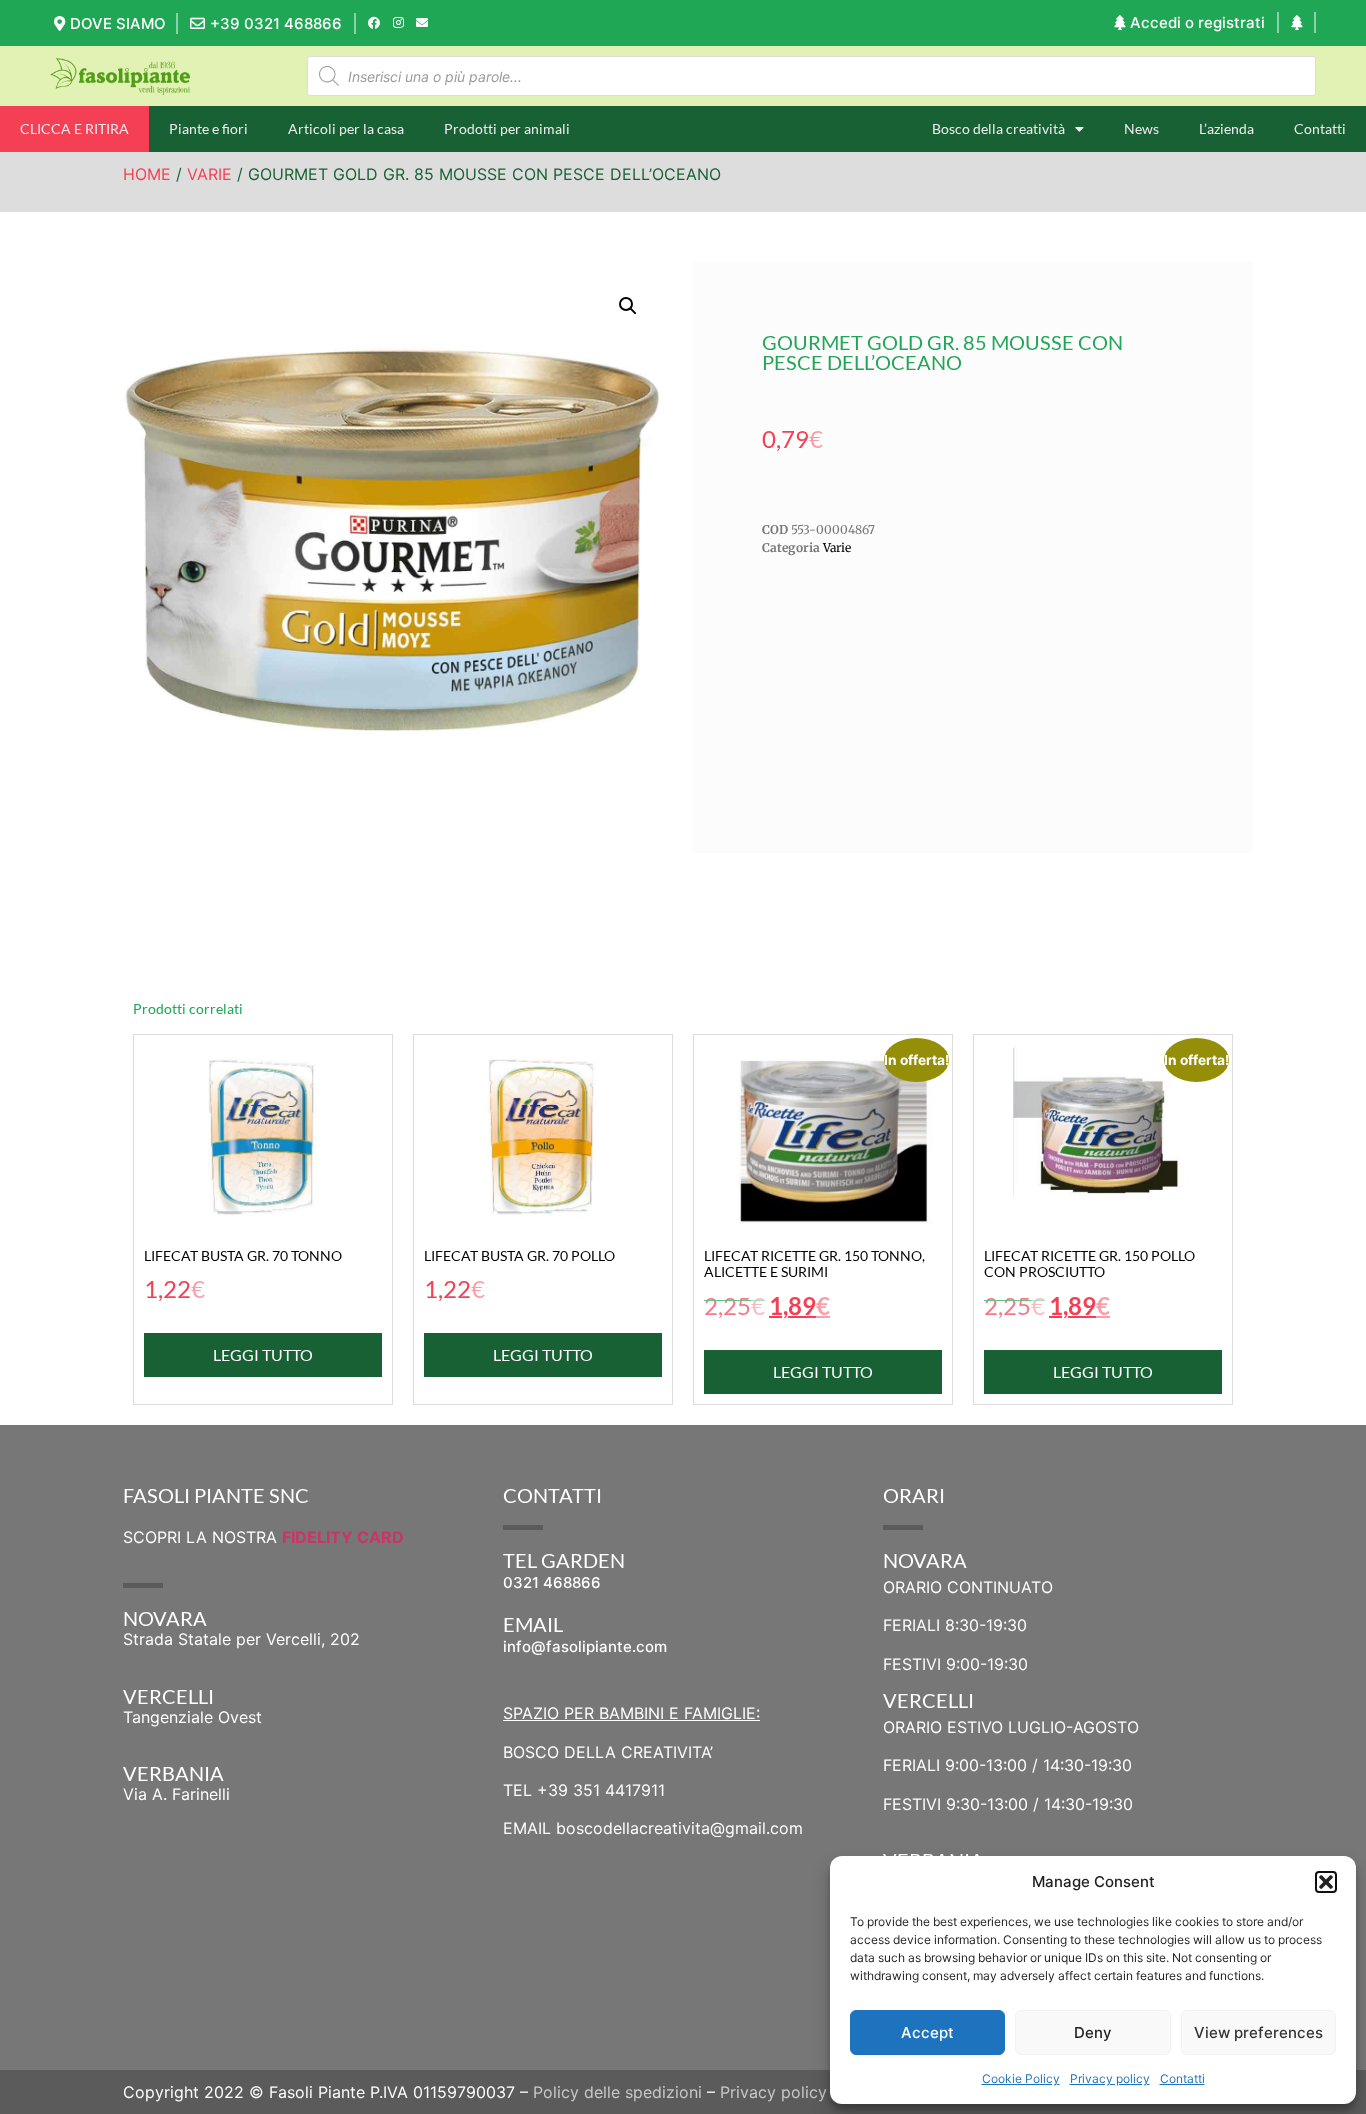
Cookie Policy (1021, 2078)
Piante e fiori (208, 128)
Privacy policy (1110, 2078)
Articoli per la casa (346, 128)
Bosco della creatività (998, 128)
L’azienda (1226, 128)
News (1141, 128)
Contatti (1182, 2078)
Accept (927, 2032)
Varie (209, 174)
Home (147, 174)
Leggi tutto (263, 1354)
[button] (1326, 1882)
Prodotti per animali (507, 128)
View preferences (1258, 2032)
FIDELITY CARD (343, 1537)
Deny (1093, 2032)
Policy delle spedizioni (617, 2092)
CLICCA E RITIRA (74, 128)
